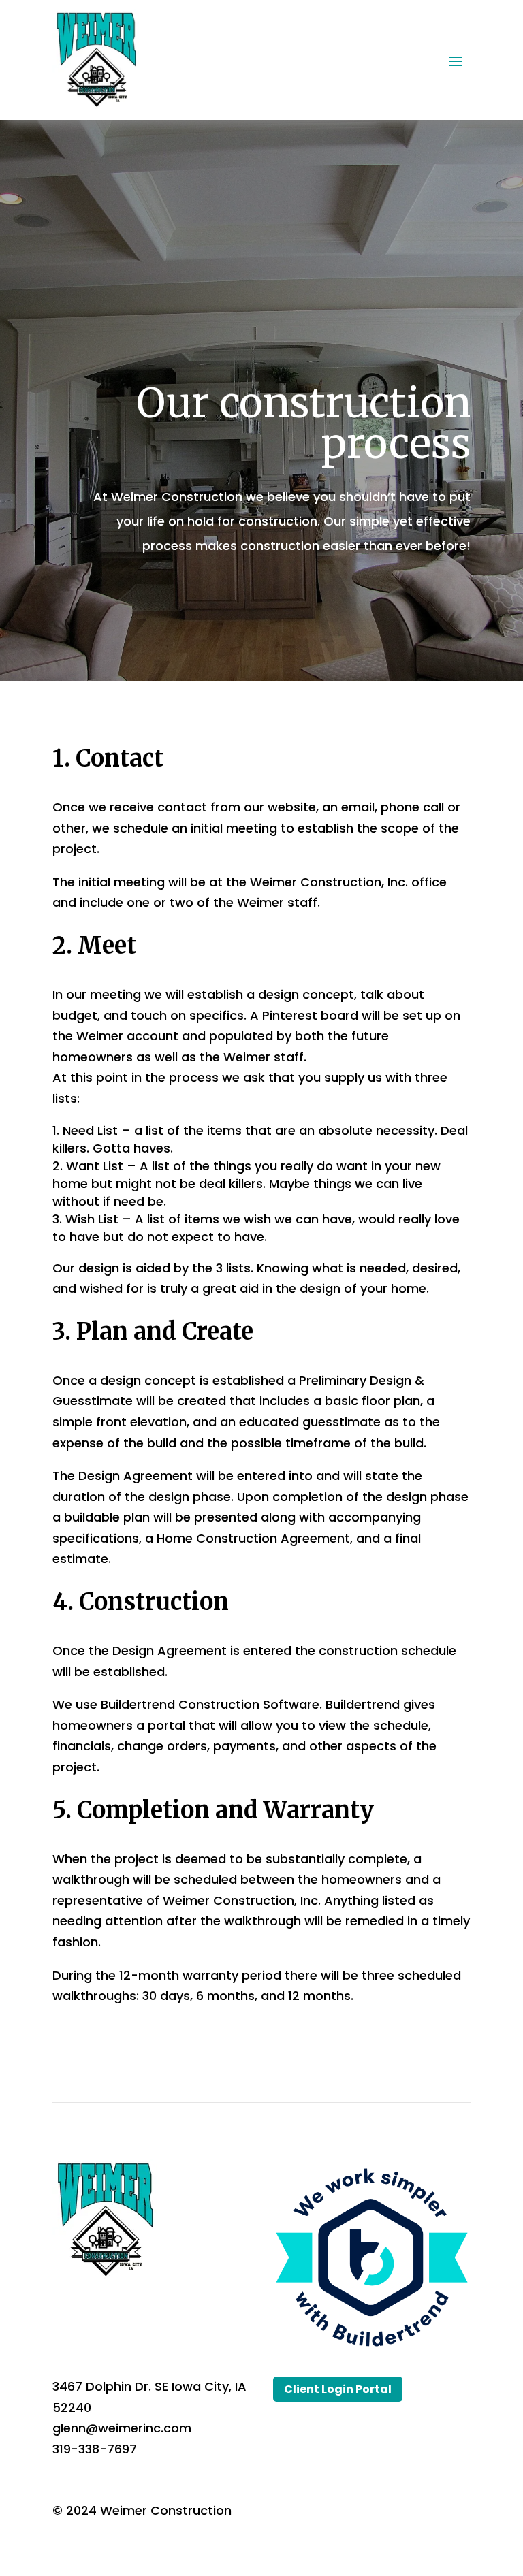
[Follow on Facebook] (63, 2313)
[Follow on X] (91, 2313)
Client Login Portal (338, 2389)
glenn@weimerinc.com (122, 2428)
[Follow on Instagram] (118, 2313)
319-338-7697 (95, 2449)
